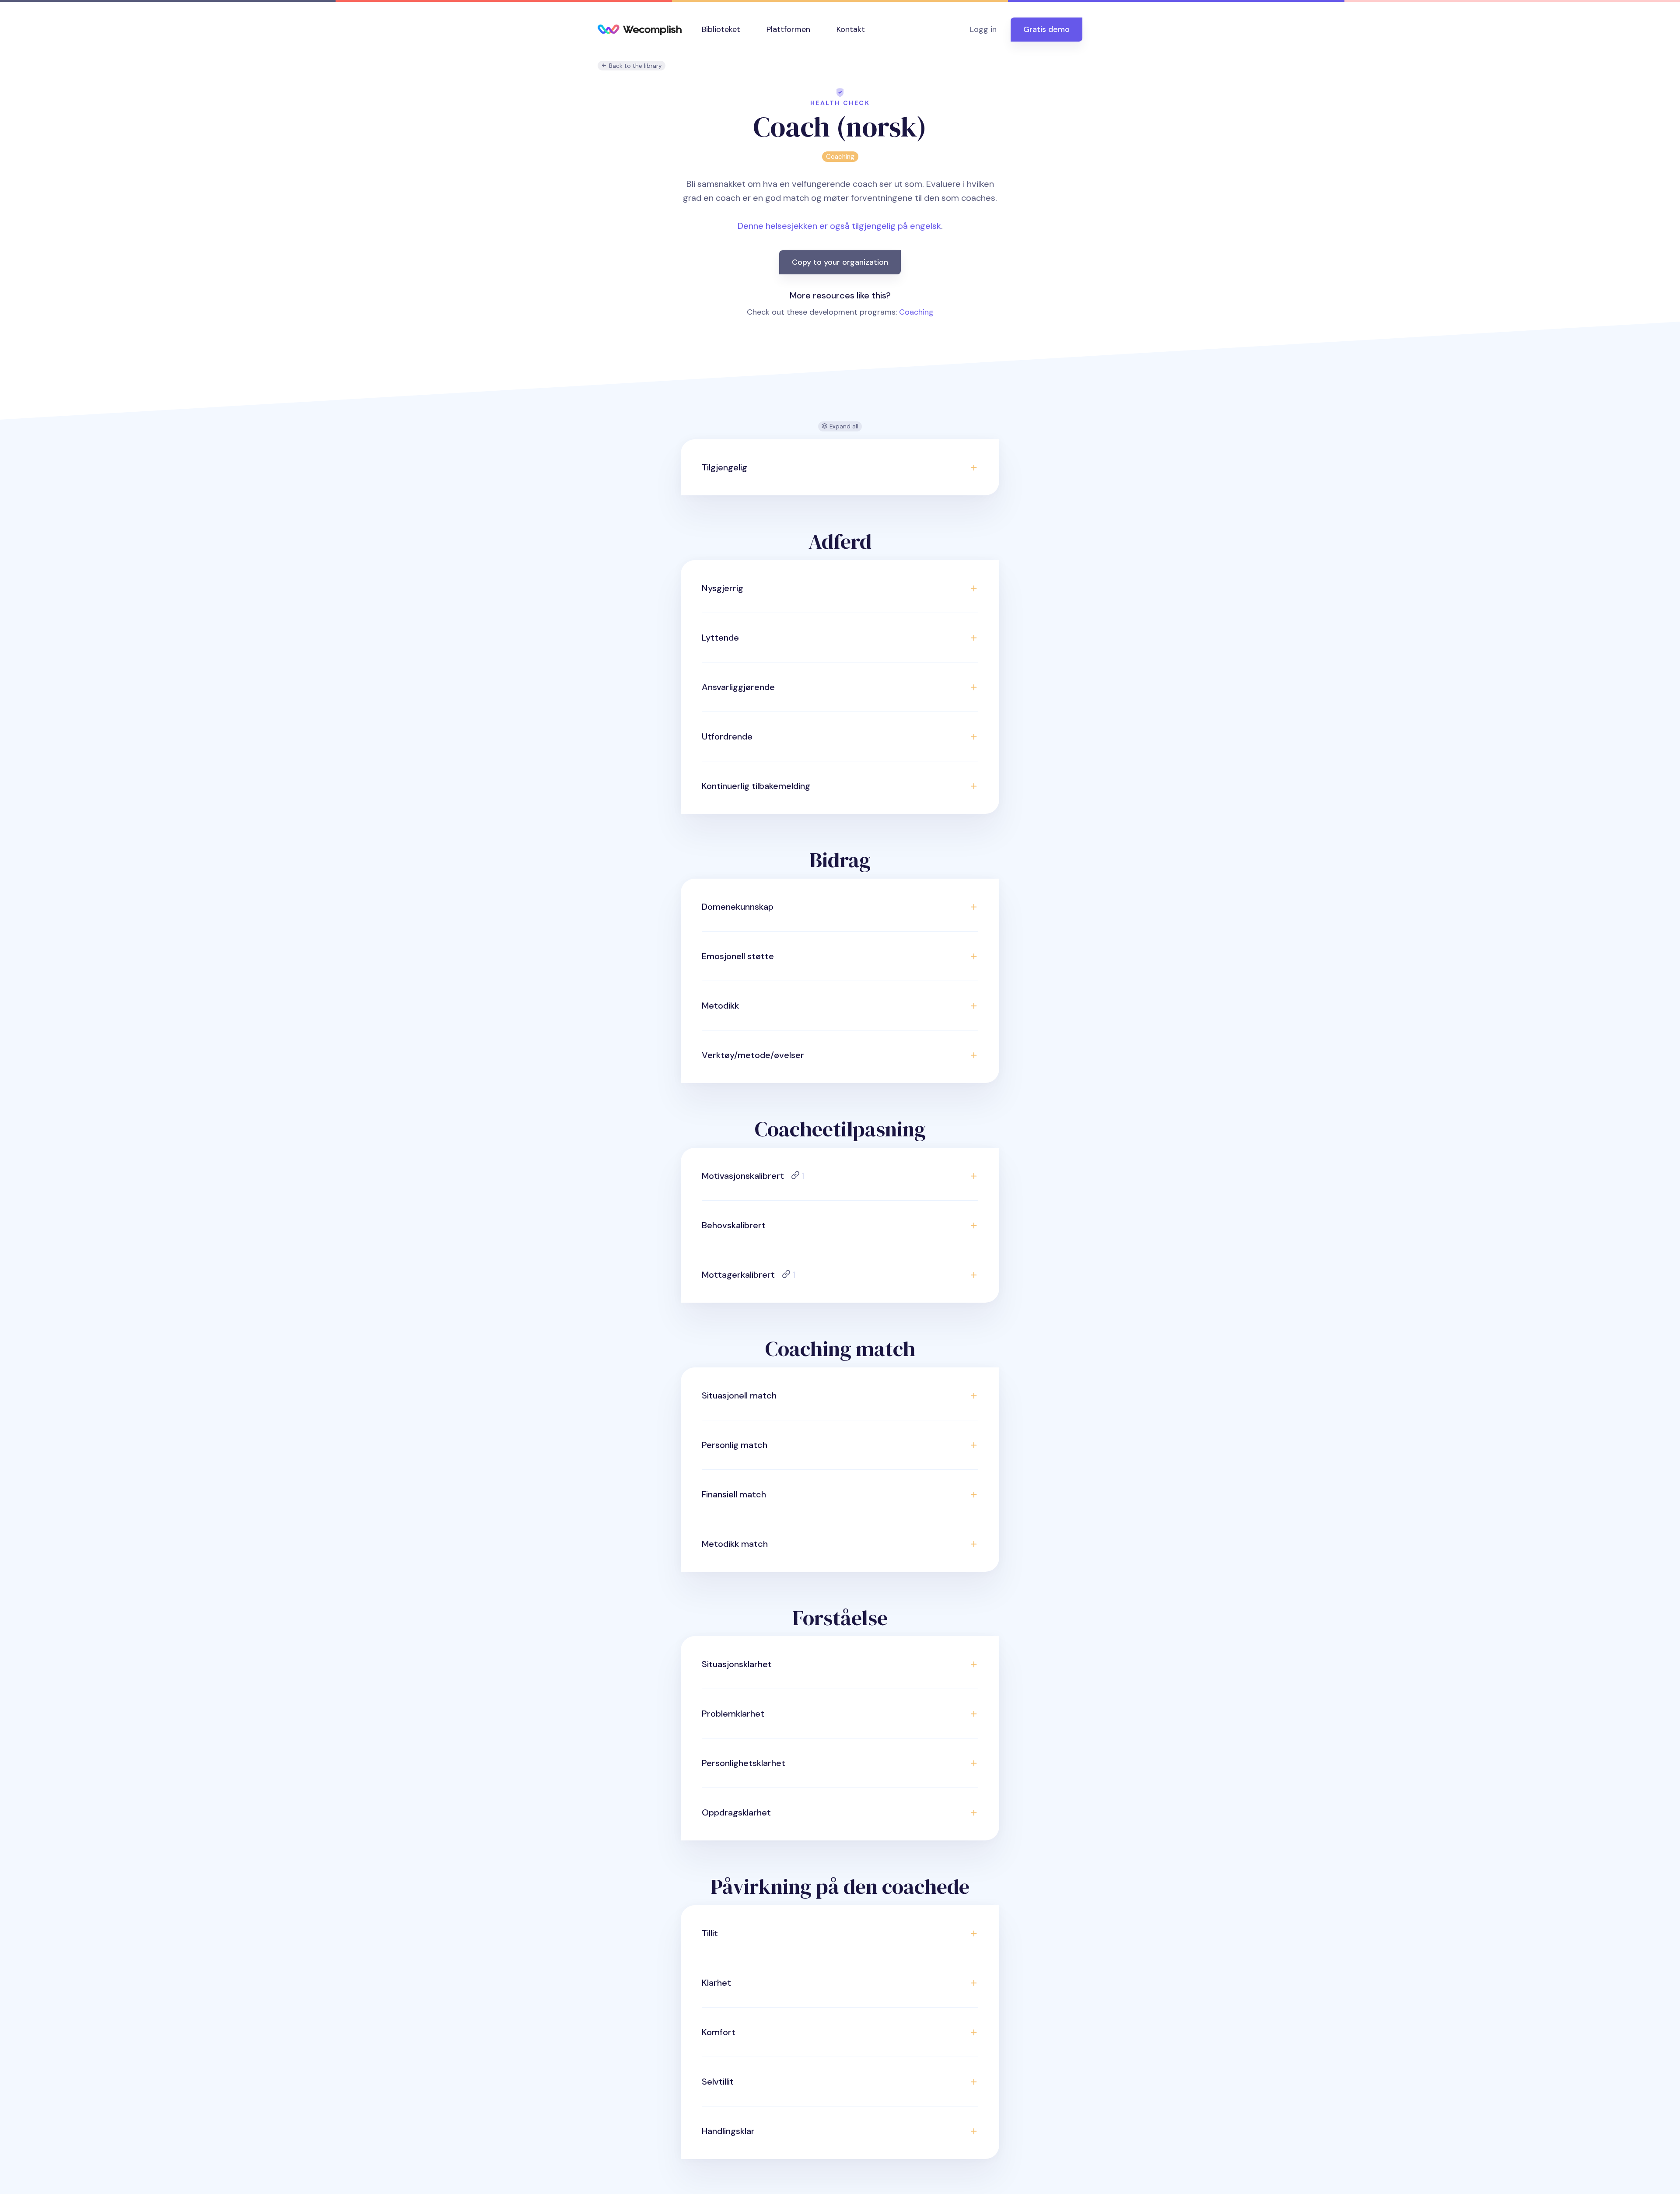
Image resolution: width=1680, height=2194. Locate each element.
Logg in (983, 29)
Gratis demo (1046, 29)
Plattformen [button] (788, 29)
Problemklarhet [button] (733, 1714)
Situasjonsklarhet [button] (737, 1664)
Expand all (843, 426)
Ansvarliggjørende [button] (738, 687)
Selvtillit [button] (718, 2082)
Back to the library (635, 66)
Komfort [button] (719, 2032)
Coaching (840, 157)
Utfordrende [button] (727, 736)
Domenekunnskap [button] (738, 907)
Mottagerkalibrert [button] (749, 1275)
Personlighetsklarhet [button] (744, 1763)
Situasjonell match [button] (739, 1395)
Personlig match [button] (735, 1445)
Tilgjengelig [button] (724, 467)
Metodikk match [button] (735, 1544)
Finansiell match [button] (734, 1494)
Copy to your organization (840, 262)
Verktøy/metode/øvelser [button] (753, 1055)
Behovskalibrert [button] (734, 1225)
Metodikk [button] (720, 1006)
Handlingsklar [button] (728, 2131)
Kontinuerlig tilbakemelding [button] (756, 786)
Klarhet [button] (716, 1983)
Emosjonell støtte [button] (738, 956)
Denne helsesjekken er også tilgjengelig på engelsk (839, 226)
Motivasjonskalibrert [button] (753, 1176)
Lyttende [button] (720, 638)
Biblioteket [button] (721, 29)
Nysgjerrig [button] (723, 588)
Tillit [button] (710, 1933)
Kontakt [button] (851, 29)
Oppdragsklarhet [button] (736, 1812)
